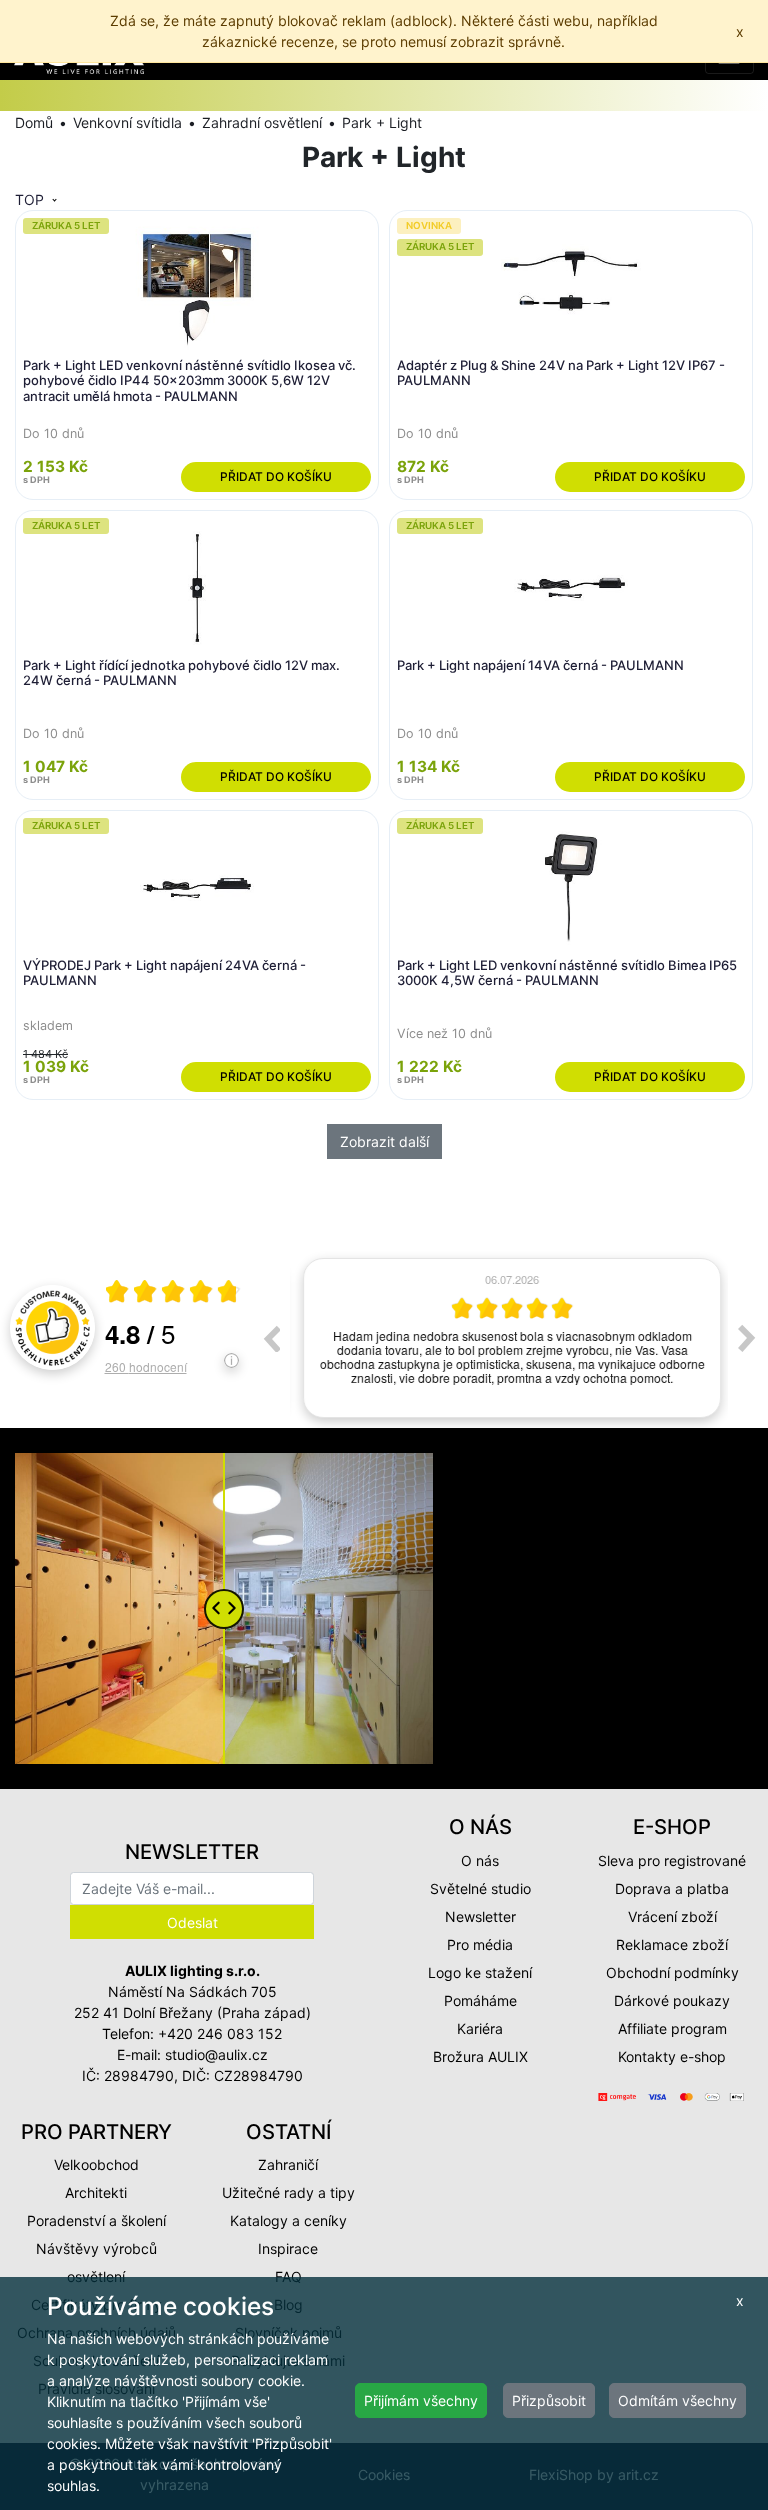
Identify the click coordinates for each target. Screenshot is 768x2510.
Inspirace (288, 2248)
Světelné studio (480, 1888)
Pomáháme (480, 2000)
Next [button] (747, 1338)
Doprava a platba (672, 1888)
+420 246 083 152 (220, 2033)
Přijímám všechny (421, 2400)
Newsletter (480, 1916)
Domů (34, 122)
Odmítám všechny (677, 2400)
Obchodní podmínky (672, 1972)
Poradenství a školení (96, 2220)
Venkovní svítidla (127, 122)
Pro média (480, 1944)
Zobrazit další (384, 1141)
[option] (509, 1338)
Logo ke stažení (480, 1972)
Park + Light (382, 122)
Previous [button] (271, 1338)
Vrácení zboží (672, 1916)
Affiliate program (672, 2028)
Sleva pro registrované (672, 1860)
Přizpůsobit (549, 2400)
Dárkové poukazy (672, 2000)
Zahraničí (288, 2164)
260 (146, 1366)
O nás (480, 1860)
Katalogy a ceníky (288, 2220)
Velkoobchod (96, 2164)
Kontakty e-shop (672, 2056)
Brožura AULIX (480, 2056)
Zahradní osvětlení (262, 122)
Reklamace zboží (672, 1944)
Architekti (96, 2192)
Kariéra (480, 2028)
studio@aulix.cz (216, 2054)
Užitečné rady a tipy (288, 2192)
